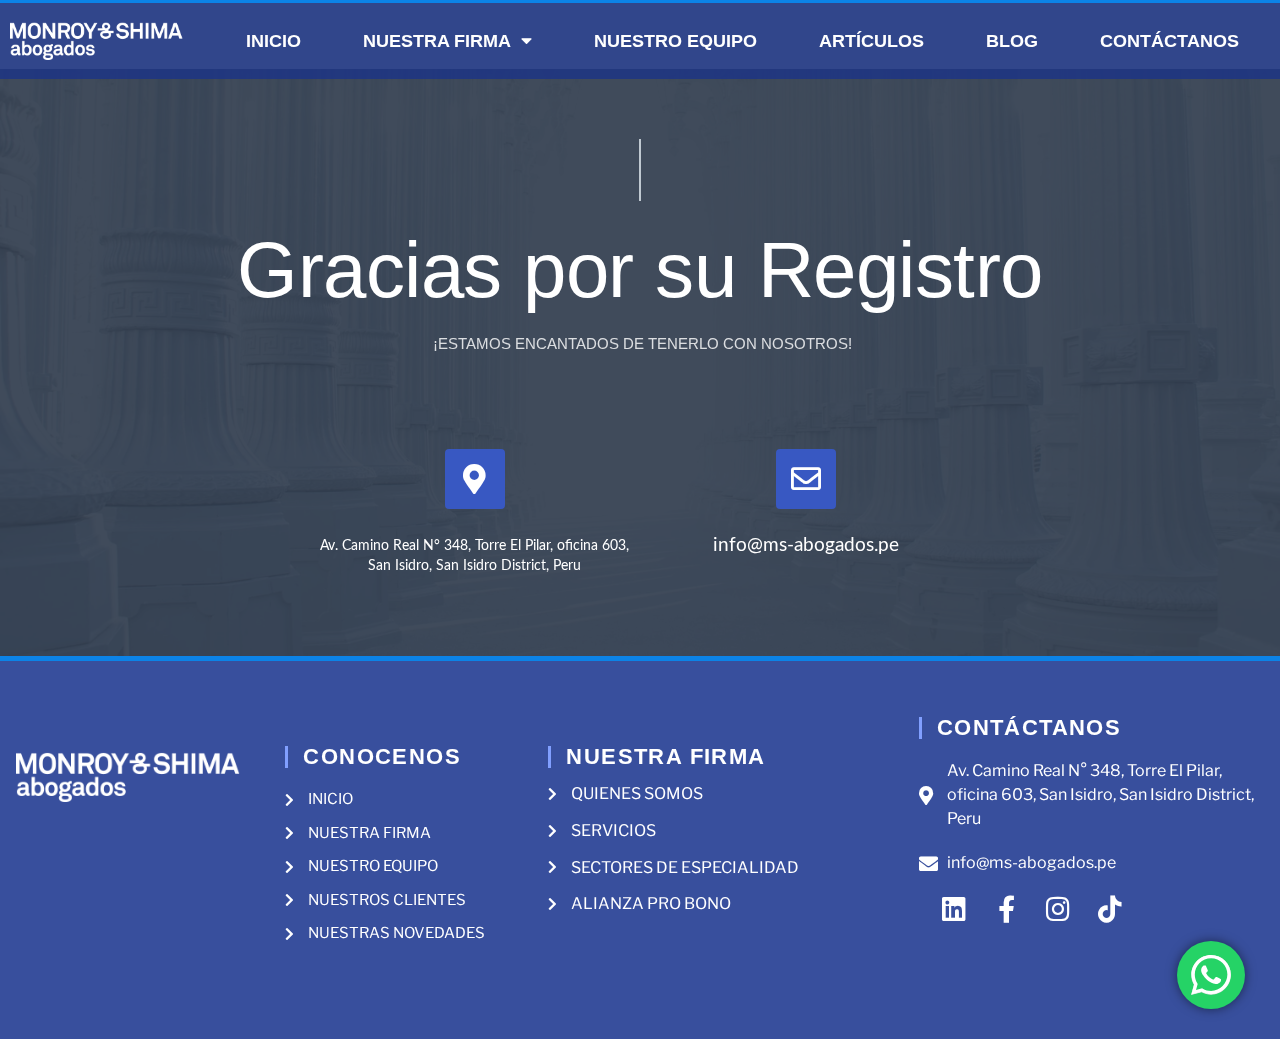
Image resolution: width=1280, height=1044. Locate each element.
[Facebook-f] (1006, 908)
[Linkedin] (954, 908)
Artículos (871, 41)
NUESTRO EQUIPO (675, 41)
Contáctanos (1169, 41)
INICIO (273, 41)
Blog (1012, 41)
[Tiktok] (1110, 908)
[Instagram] (1058, 908)
